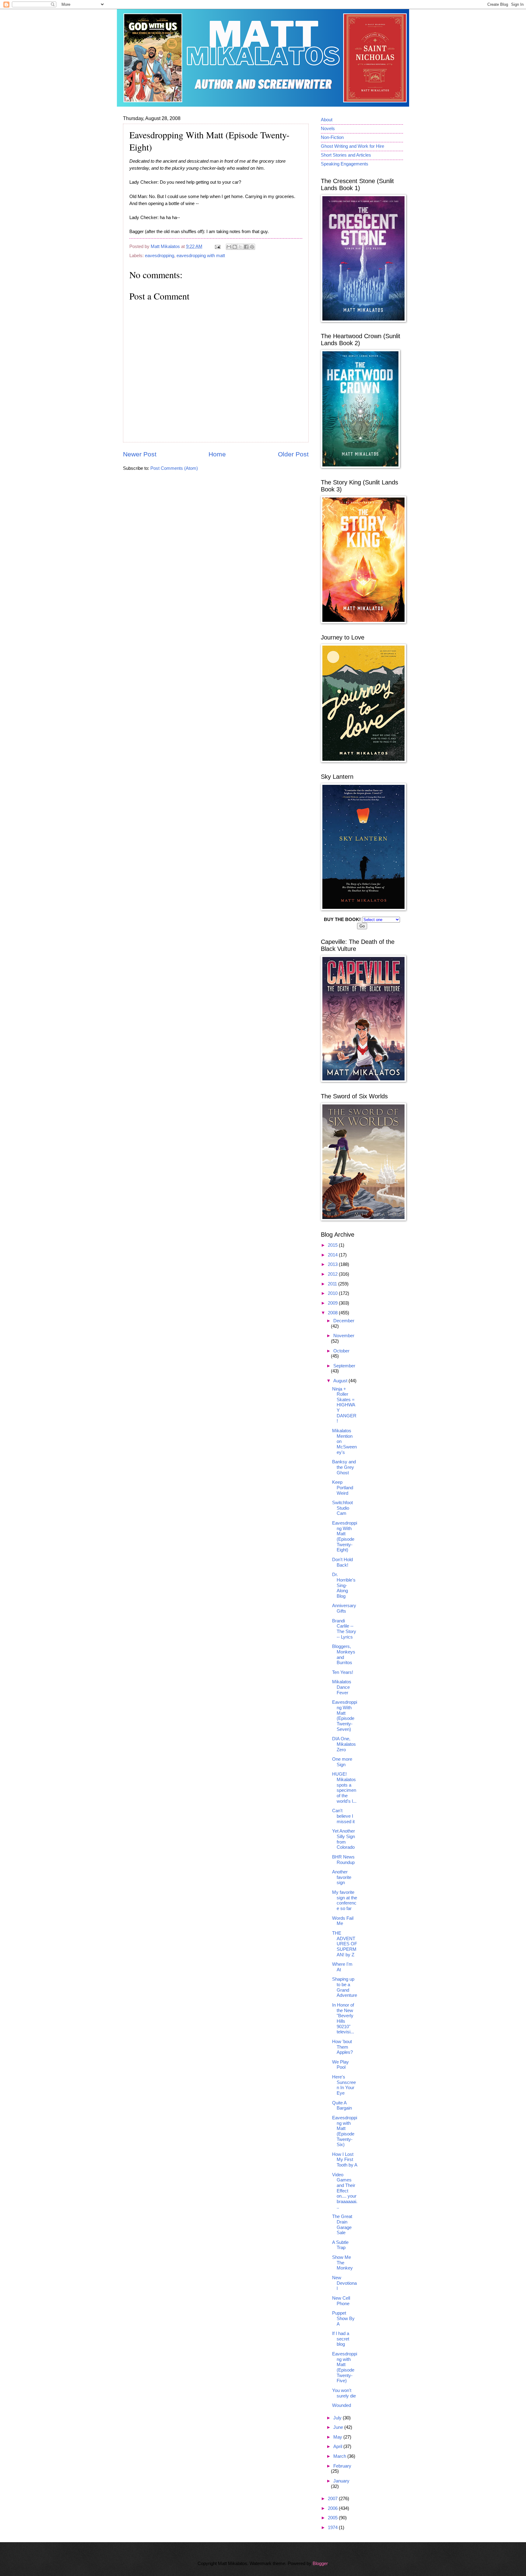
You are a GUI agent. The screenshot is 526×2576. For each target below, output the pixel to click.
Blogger (320, 2564)
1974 (333, 2528)
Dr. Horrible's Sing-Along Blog (344, 1585)
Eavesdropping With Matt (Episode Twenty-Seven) (345, 1716)
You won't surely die (344, 2393)
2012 (333, 1274)
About (327, 120)
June (339, 2427)
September (344, 1366)
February (342, 2466)
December (344, 1321)
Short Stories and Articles (346, 155)
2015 (333, 1245)
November (344, 1336)
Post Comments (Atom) (174, 468)
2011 (333, 1284)
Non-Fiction (332, 137)
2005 (333, 2518)
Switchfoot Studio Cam (342, 1508)
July (338, 2418)
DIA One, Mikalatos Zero (344, 1744)
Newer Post (140, 454)
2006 (333, 2508)
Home (217, 454)
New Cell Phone (341, 2301)
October (341, 1351)
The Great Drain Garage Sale (342, 2225)
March (340, 2456)
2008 (333, 1313)
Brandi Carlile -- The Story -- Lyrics (344, 1629)
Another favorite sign (342, 1877)
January (341, 2481)
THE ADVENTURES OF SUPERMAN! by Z (345, 1944)
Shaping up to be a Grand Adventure (345, 1987)
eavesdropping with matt (201, 256)
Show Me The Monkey (342, 2263)
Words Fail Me (343, 1921)
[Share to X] (240, 247)
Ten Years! (343, 1672)
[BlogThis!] (235, 247)
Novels (328, 129)
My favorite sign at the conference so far (345, 1900)
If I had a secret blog (341, 2339)
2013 (333, 1264)
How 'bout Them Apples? (342, 2047)
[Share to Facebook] (246, 247)
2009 (333, 1303)
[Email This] (229, 247)
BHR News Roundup (343, 1860)
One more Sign (342, 1762)
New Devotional (344, 2283)
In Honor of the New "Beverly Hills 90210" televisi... (343, 2018)
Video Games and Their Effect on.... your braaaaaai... (345, 2191)
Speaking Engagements (345, 164)
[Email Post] (217, 246)
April (338, 2447)
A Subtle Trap (340, 2245)
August (341, 1381)
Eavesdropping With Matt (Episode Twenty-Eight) (345, 1536)
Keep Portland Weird (343, 1488)
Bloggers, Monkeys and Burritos (344, 1655)
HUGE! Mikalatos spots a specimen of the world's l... (344, 1788)
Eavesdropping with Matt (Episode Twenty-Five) (345, 2367)
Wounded (342, 2405)
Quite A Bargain (342, 2106)
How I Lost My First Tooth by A (345, 2160)
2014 (333, 1255)
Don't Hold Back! (342, 1562)
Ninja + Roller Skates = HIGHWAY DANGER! (344, 1405)
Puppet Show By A (343, 2318)
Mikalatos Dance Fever (342, 1687)
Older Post (293, 454)
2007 (333, 2499)
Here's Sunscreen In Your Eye (344, 2085)
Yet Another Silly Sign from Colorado (344, 1839)
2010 (333, 1293)
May (338, 2437)
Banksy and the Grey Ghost (344, 1467)
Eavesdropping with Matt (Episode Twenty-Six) (345, 2131)
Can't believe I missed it (343, 1816)
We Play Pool (340, 2065)
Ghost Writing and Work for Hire (352, 146)
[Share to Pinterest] (252, 247)
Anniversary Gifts (344, 1608)
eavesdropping (160, 256)
